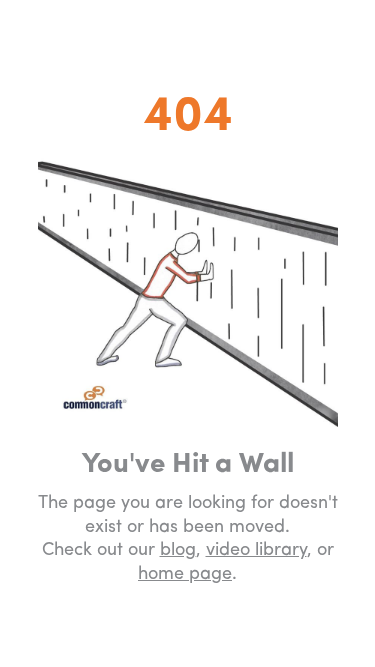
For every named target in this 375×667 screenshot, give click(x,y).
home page (185, 575)
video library (256, 551)
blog (178, 551)
